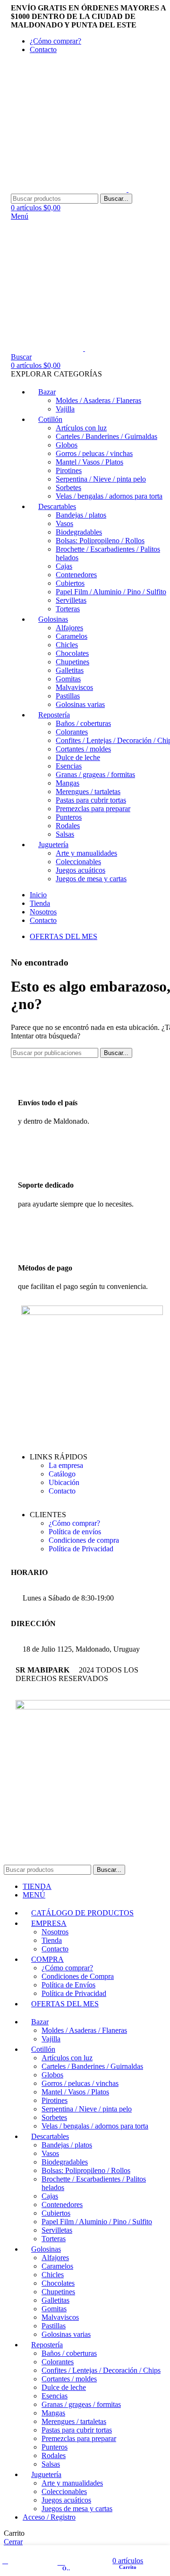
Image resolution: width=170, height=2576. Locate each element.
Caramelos (72, 636)
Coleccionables (78, 862)
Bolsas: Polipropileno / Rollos (100, 541)
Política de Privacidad (81, 1549)
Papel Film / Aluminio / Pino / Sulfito (111, 592)
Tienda (52, 1940)
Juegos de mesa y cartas (91, 879)
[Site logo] (70, 189)
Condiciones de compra (84, 1540)
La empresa (66, 1465)
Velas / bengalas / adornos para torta (109, 496)
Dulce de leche (78, 757)
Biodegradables (79, 532)
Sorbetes (68, 487)
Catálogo (62, 1474)
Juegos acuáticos (81, 870)
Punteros (69, 817)
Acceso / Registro (49, 2517)
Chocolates (72, 653)
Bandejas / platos (81, 515)
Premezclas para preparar (93, 809)
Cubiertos (70, 583)
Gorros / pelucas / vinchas (94, 453)
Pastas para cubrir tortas (91, 800)
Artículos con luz (81, 428)
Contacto (62, 1491)
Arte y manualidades (86, 853)
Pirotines (69, 470)
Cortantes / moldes (83, 749)
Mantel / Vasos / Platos (89, 462)
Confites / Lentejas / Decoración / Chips (101, 2370)
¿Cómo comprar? (74, 1523)
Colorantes (72, 732)
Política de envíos (75, 1532)
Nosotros (55, 1932)
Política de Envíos (68, 1985)
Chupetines (72, 662)
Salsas (65, 834)
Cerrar (13, 2542)
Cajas (64, 566)
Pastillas (68, 696)
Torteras (68, 609)
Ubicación (64, 1482)
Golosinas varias (80, 704)
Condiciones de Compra (78, 1976)
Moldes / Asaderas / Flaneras (98, 400)
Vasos (64, 523)
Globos (67, 445)
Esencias (69, 766)
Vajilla (65, 409)
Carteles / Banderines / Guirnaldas (106, 436)
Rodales (68, 826)
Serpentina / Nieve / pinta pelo (101, 479)
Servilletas (71, 600)
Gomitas (68, 679)
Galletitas (70, 670)
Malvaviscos (74, 687)
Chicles (67, 645)
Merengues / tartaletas (88, 792)
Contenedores (76, 575)
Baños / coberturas (83, 723)
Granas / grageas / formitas (95, 774)
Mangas (68, 783)
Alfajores (69, 628)
